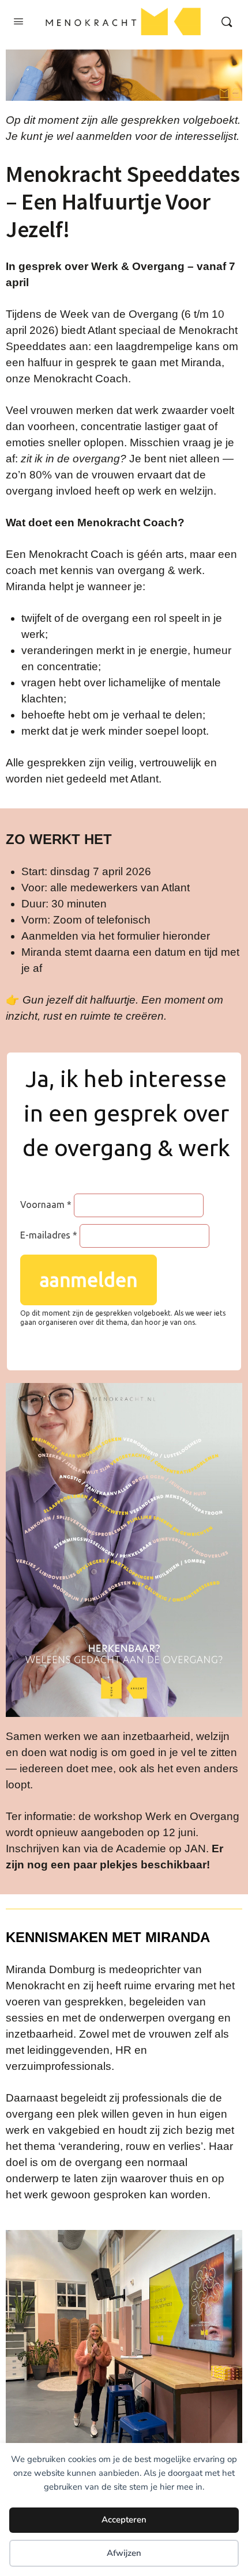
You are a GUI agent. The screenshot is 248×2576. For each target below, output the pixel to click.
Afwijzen (124, 2553)
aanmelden (89, 1280)
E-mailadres (45, 1235)
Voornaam (42, 1205)
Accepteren (124, 2520)
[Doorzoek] (227, 22)
